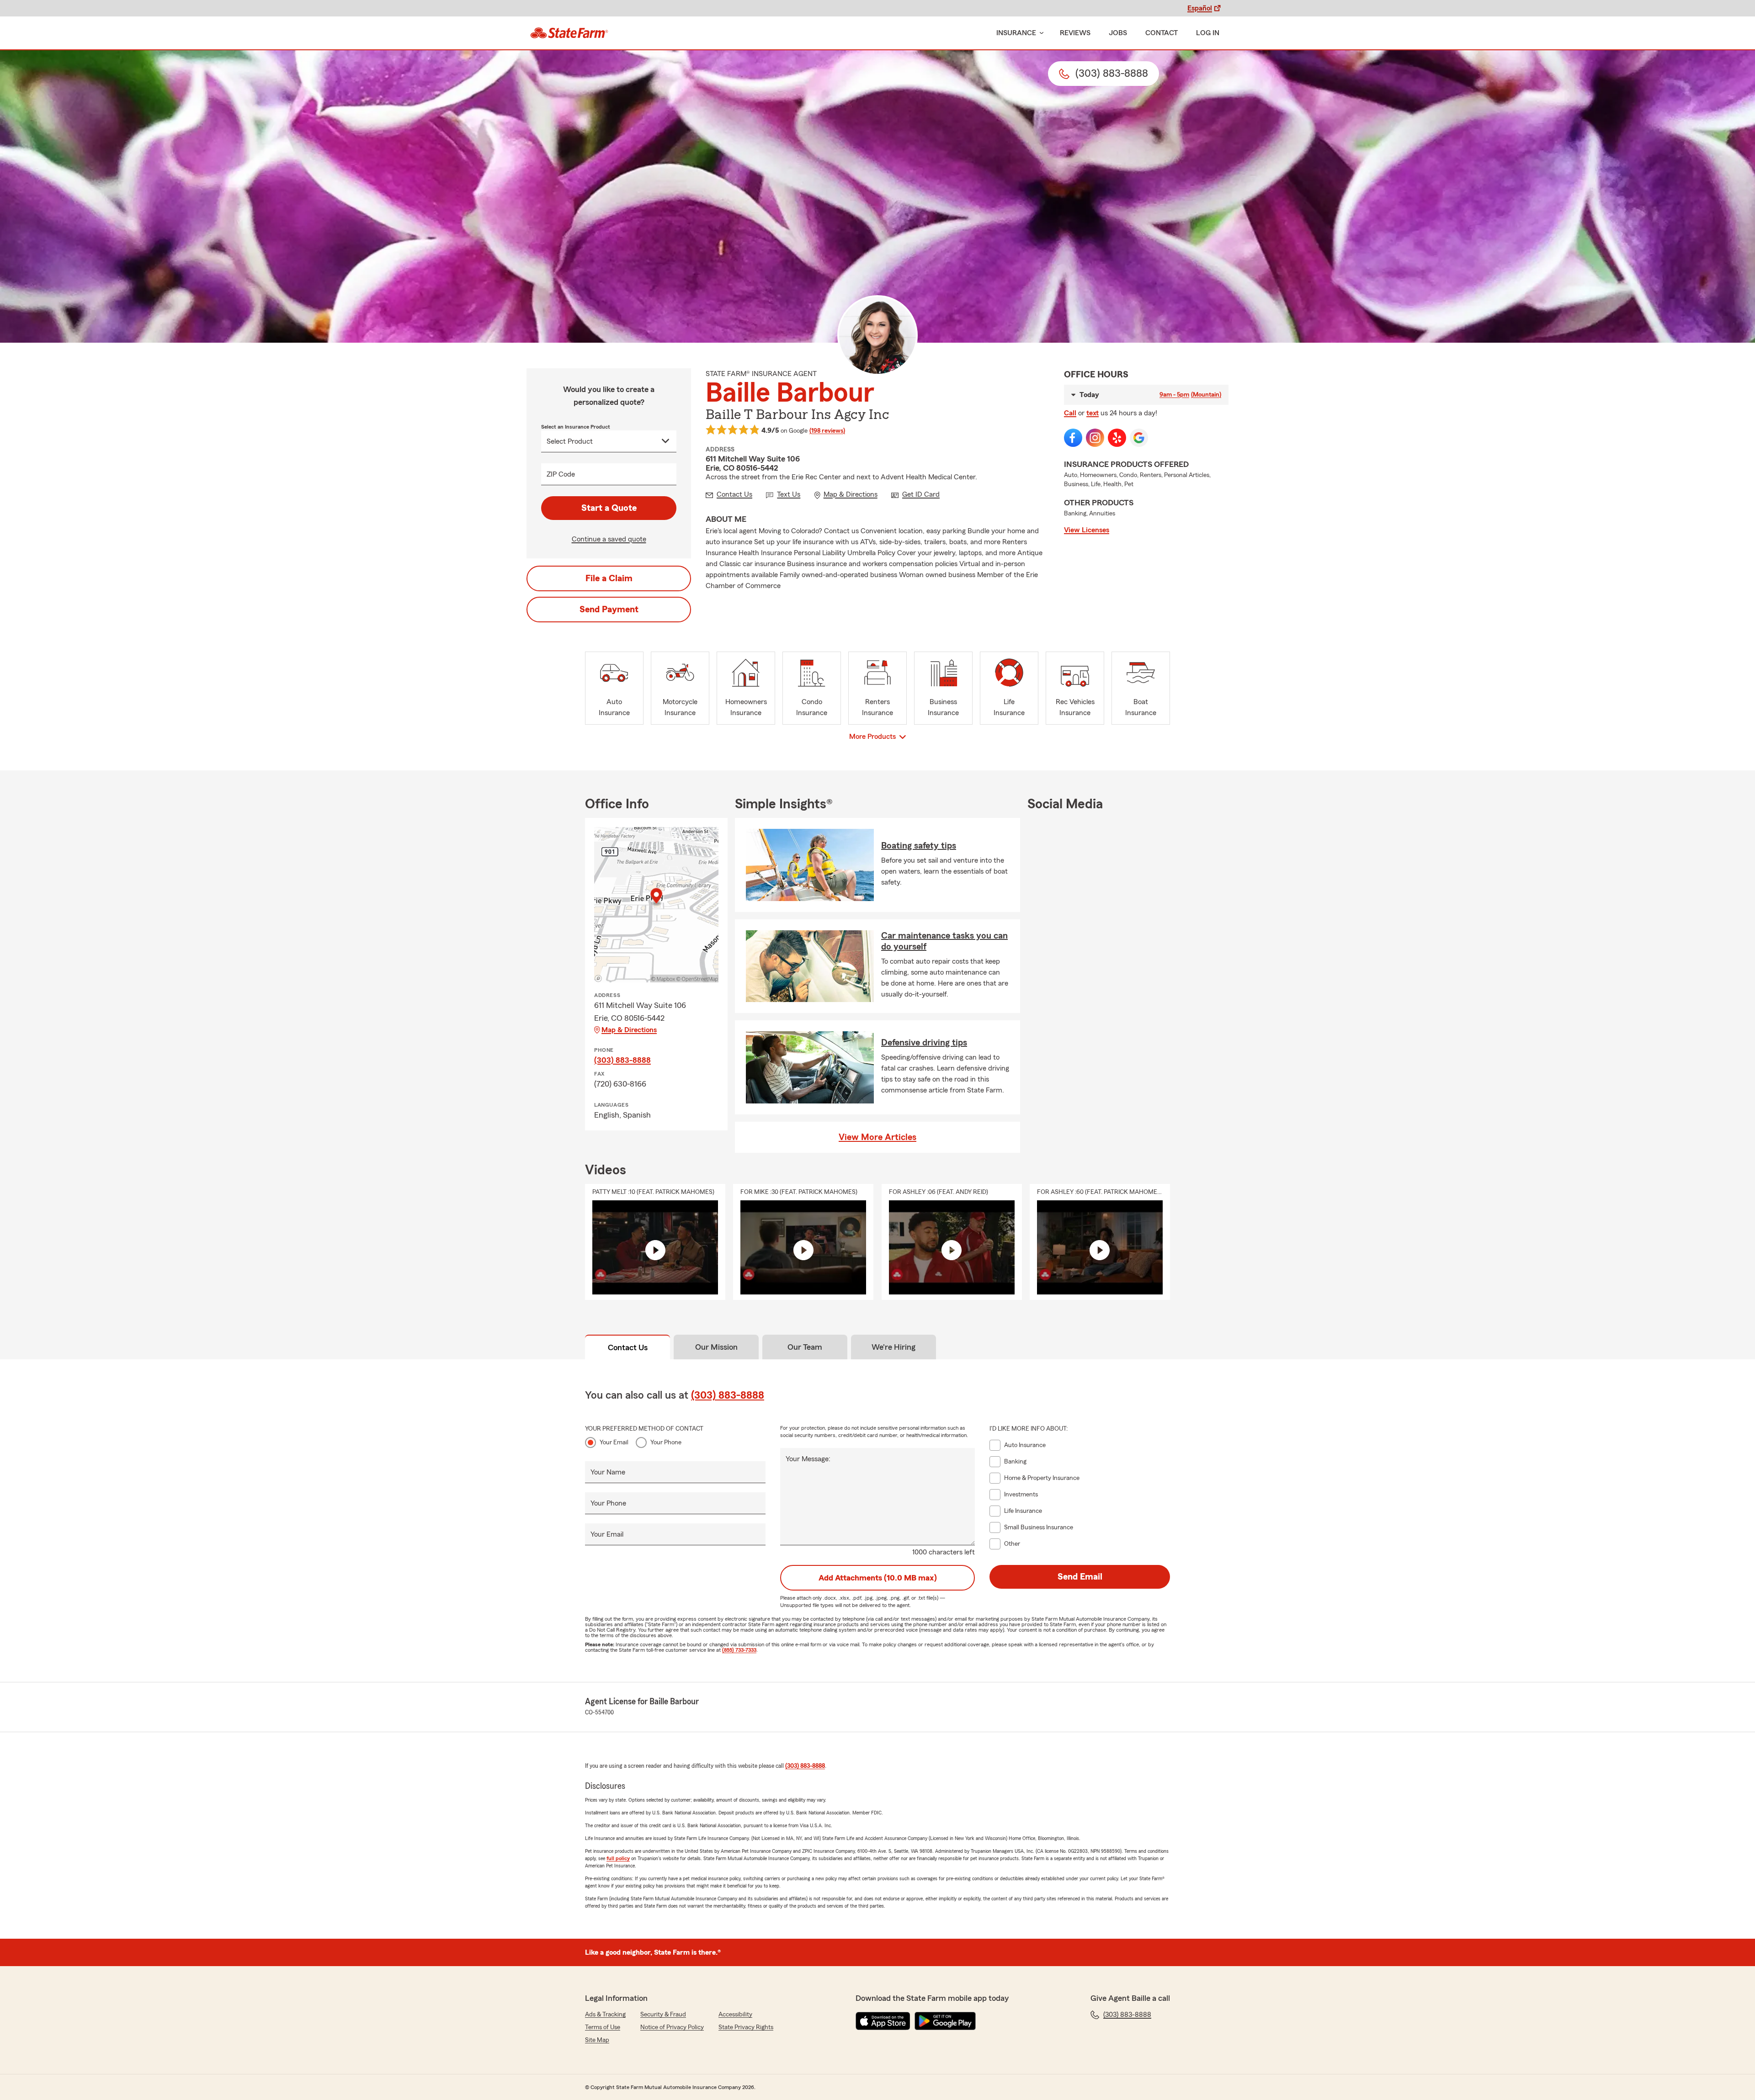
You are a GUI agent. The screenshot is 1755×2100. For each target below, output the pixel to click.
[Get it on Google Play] (945, 2021)
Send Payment (609, 610)
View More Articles (877, 1137)
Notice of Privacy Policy (672, 2027)
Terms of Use (603, 2027)
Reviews (1075, 33)
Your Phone (666, 1442)
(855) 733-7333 (739, 1650)
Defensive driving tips (924, 1043)
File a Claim (609, 578)
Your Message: (808, 1459)
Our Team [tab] (805, 1347)
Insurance (1016, 33)
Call (1070, 413)
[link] (569, 33)
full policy (618, 1858)
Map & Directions (629, 1030)
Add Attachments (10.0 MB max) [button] (878, 1578)
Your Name (608, 1472)
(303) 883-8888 (622, 1060)
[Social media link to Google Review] (1139, 438)
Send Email (1080, 1577)
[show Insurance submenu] (1040, 33)
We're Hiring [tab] (893, 1347)
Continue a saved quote (609, 539)
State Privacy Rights (746, 2027)
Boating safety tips (919, 846)
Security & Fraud (663, 2015)
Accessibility (735, 2015)
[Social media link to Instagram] (1095, 438)
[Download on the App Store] (883, 2021)
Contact (1162, 33)
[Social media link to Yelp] (1117, 438)
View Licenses (1087, 530)
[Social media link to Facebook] (1073, 438)
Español (1200, 8)
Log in (1208, 33)
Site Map (597, 2040)
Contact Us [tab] (628, 1347)
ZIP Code (561, 474)
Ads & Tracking (605, 2015)
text (1093, 413)
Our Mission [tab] (716, 1347)
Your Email (614, 1442)
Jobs (1118, 33)
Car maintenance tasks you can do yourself (944, 941)
